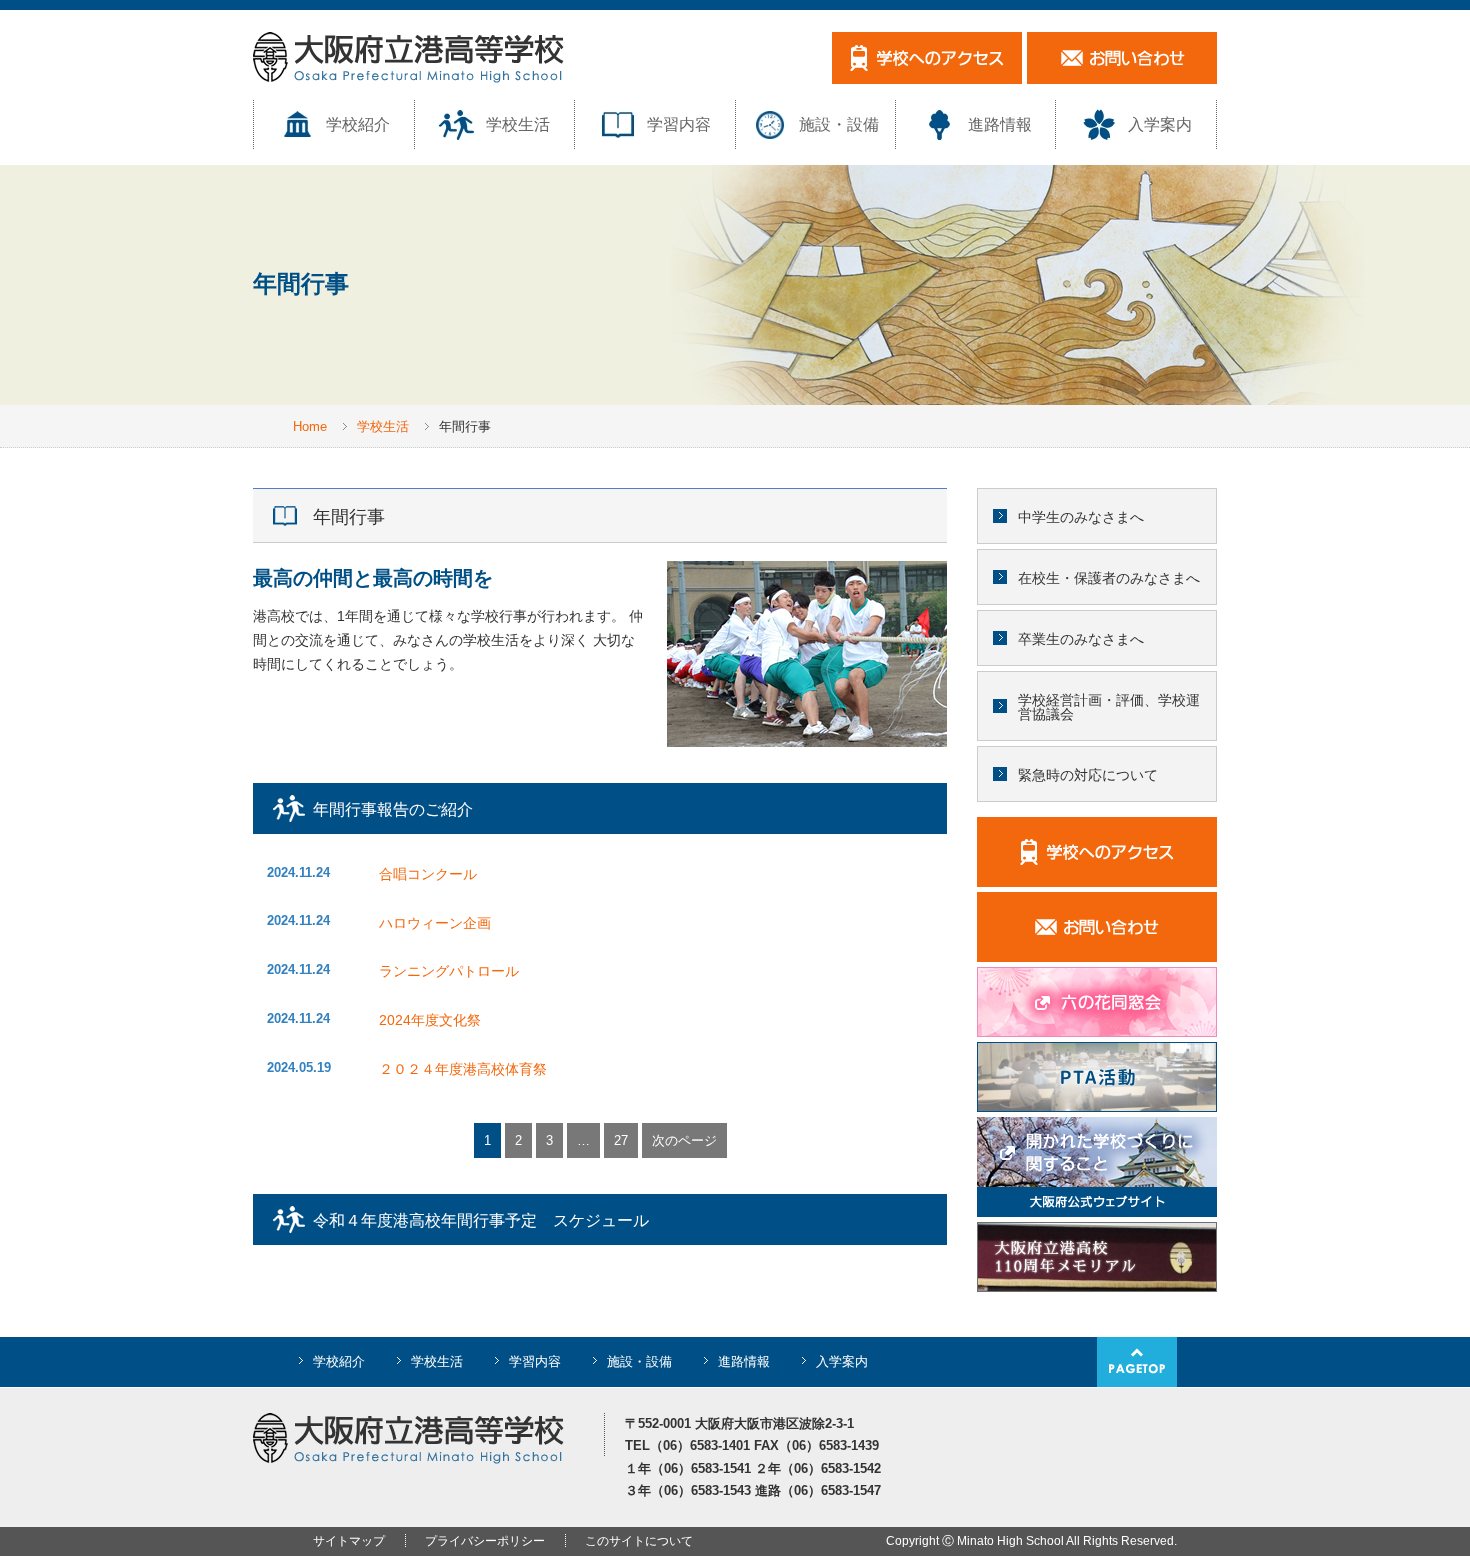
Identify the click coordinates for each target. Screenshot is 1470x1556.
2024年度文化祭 (430, 1020)
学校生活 (518, 124)
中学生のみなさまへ (1081, 517)
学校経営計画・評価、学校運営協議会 (1109, 707)
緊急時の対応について (1088, 775)
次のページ (684, 1140)
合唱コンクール (428, 874)
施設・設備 (839, 124)
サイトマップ (349, 1541)
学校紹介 (358, 124)
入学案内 (1160, 124)
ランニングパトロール (449, 971)
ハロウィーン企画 (435, 923)
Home (310, 426)
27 (621, 1140)
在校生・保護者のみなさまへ (1109, 578)
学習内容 (679, 124)
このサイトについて (639, 1541)
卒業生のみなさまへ (1081, 639)
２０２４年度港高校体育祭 (463, 1069)
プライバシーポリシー (485, 1541)
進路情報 (1000, 124)
